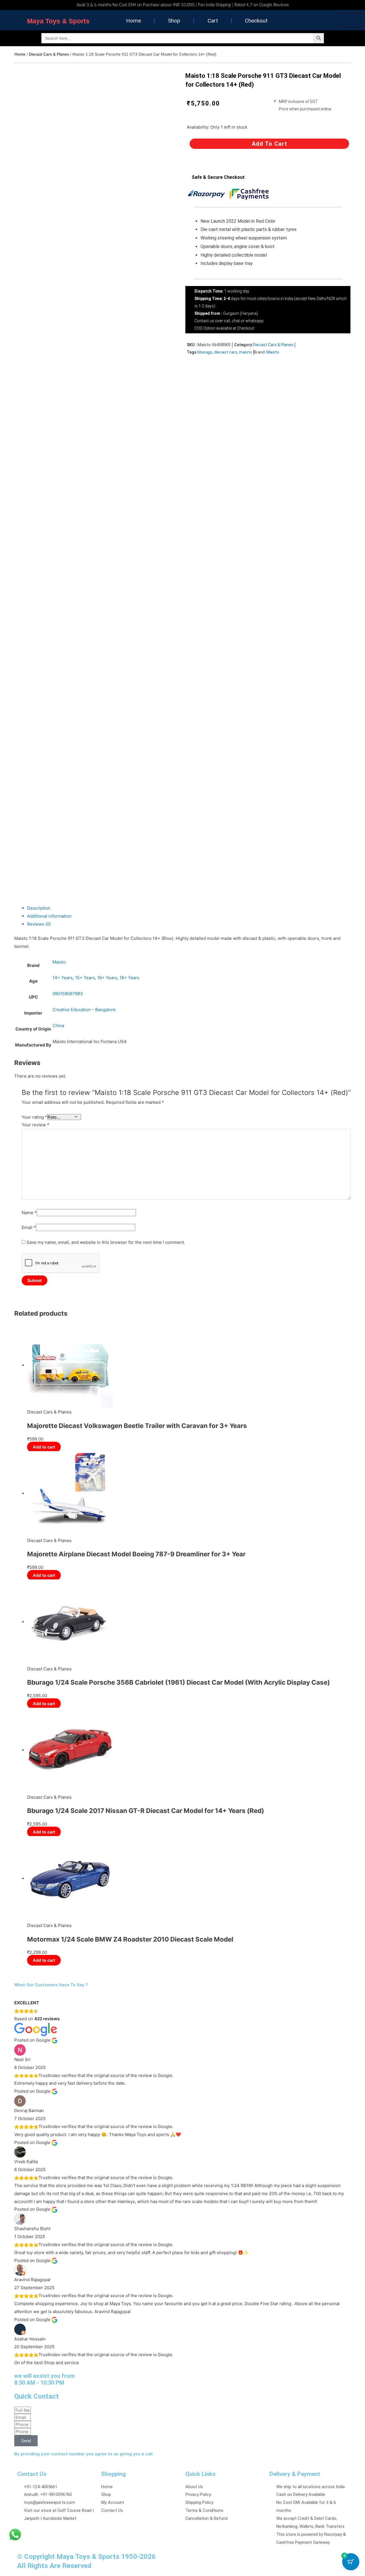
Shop (174, 21)
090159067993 (68, 994)
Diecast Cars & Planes (49, 54)
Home (133, 21)
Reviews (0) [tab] (39, 924)
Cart (213, 21)
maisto (246, 352)
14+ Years (63, 978)
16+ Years (107, 978)
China (58, 1026)
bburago (205, 352)
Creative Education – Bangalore (84, 1010)
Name (29, 1213)
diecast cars (226, 352)
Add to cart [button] (44, 1447)
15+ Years (85, 978)
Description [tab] (39, 908)
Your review (36, 1125)
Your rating (35, 1117)
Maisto (273, 352)
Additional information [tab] (49, 916)
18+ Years (129, 978)
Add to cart (269, 144)
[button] (9, 22)
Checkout (256, 21)
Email (29, 1227)
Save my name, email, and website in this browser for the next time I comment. (106, 1242)
